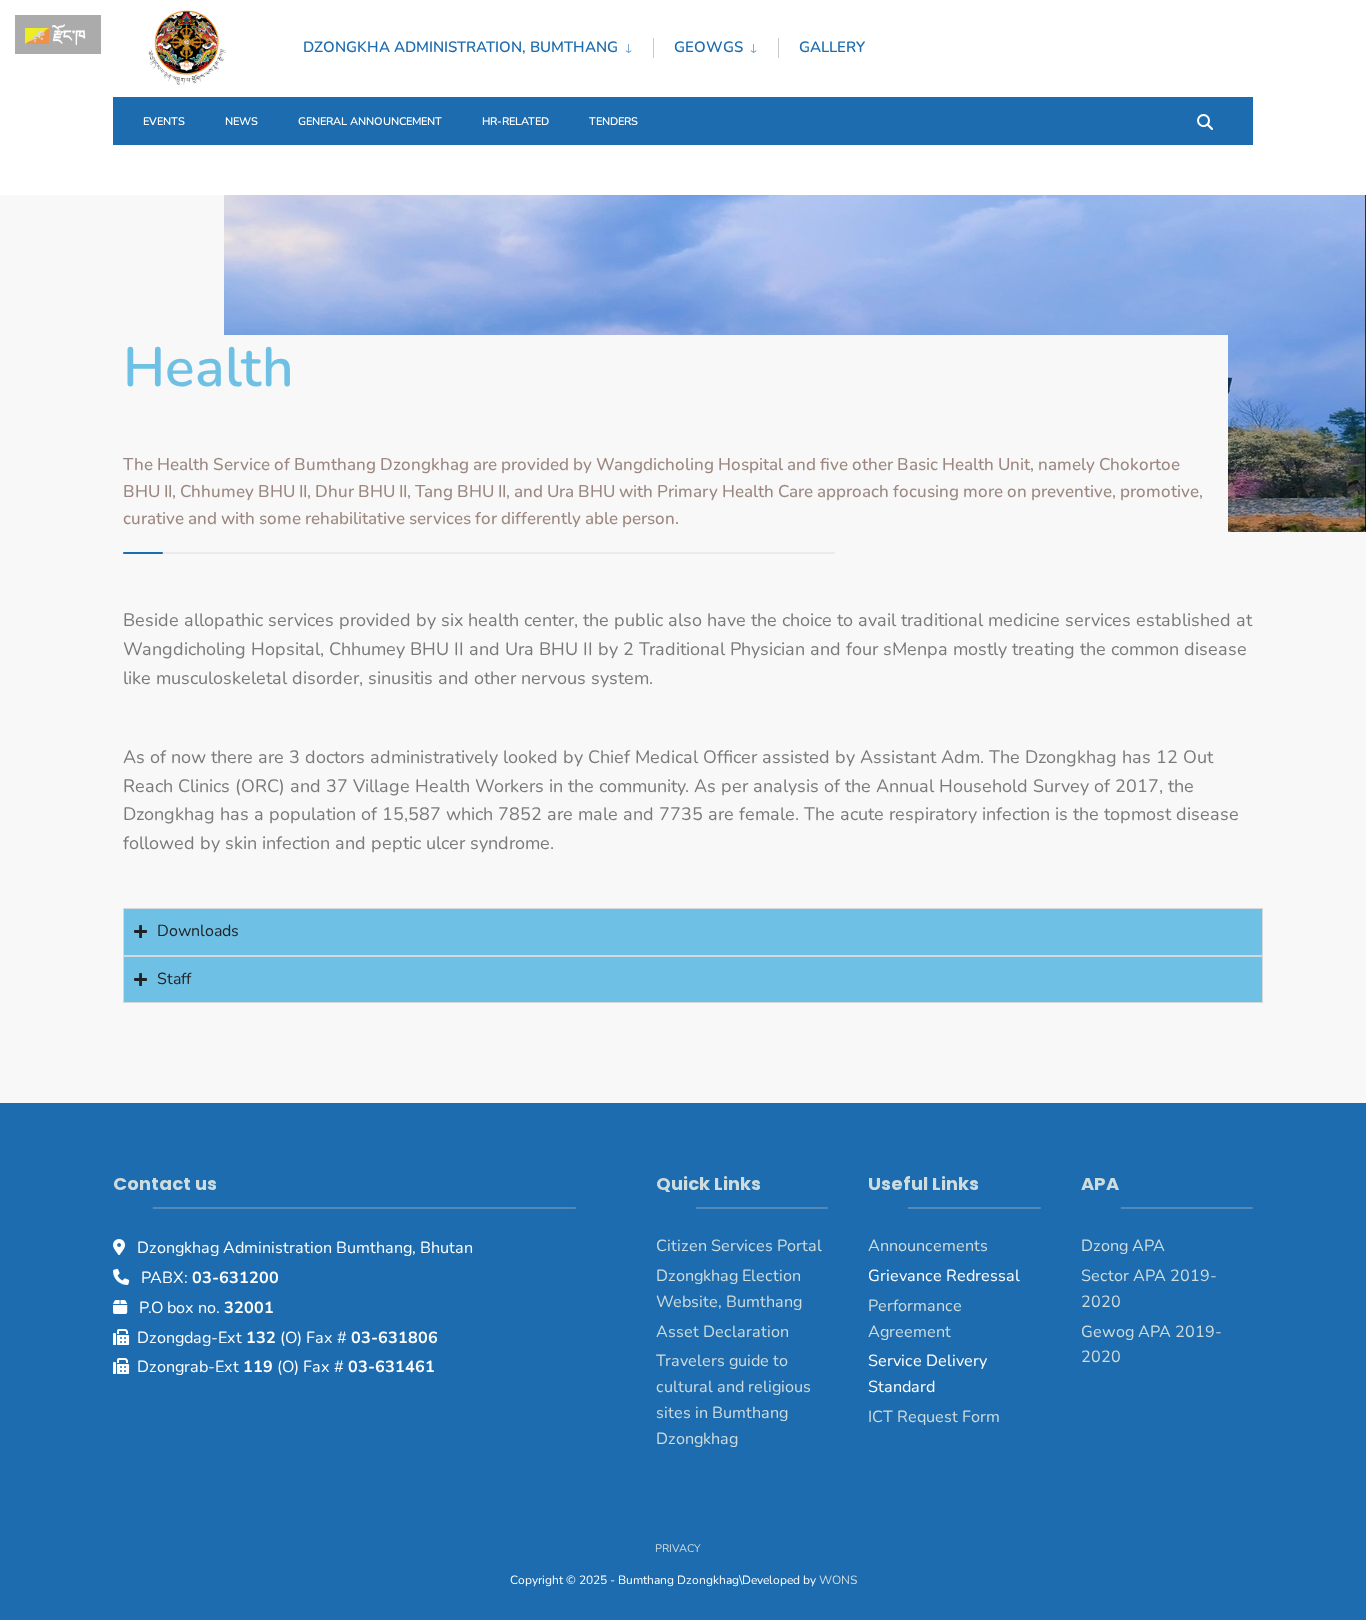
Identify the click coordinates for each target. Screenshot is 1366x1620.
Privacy (678, 1548)
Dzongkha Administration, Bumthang (460, 47)
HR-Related (515, 121)
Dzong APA (1123, 1246)
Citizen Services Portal (739, 1246)
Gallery (832, 47)
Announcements (928, 1246)
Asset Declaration (722, 1332)
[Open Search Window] (1205, 120)
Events (164, 121)
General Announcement (370, 121)
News (241, 121)
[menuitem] (478, 44)
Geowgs (708, 47)
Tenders (613, 121)
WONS (838, 1580)
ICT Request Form (934, 1417)
